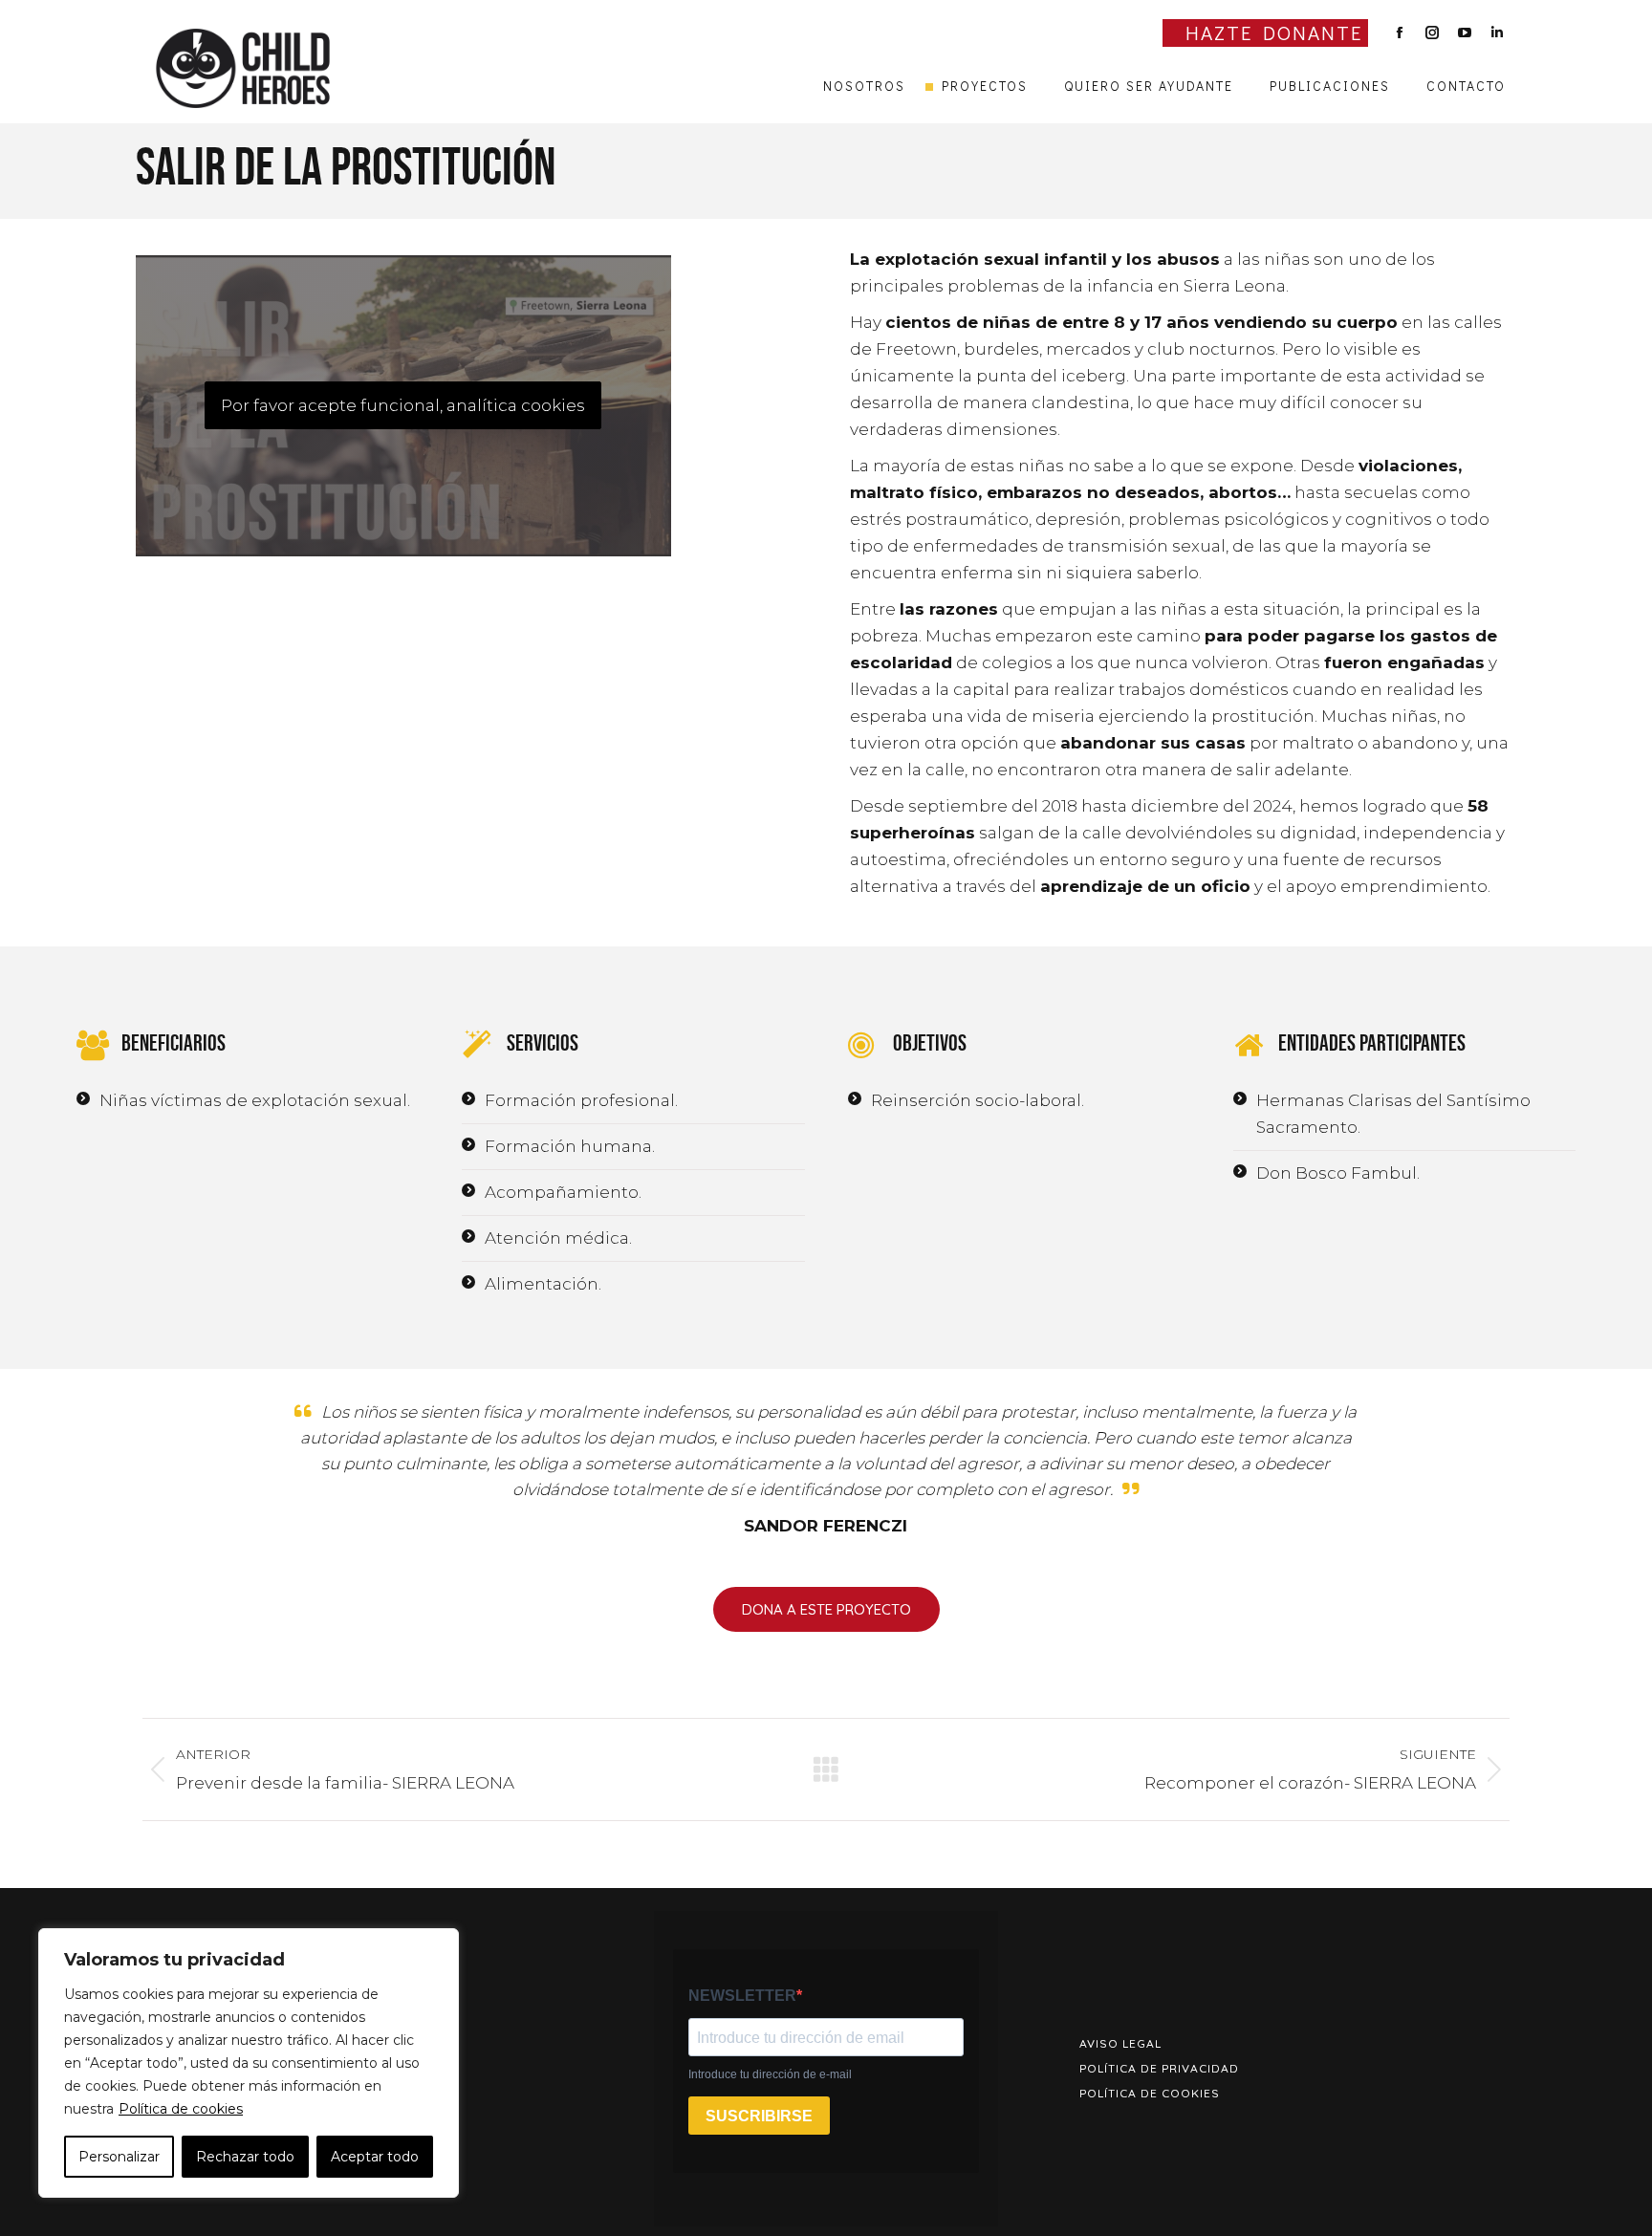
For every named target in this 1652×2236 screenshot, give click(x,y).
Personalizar (119, 2157)
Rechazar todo (245, 2157)
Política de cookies (181, 2109)
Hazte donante (1274, 33)
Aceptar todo (375, 2157)
